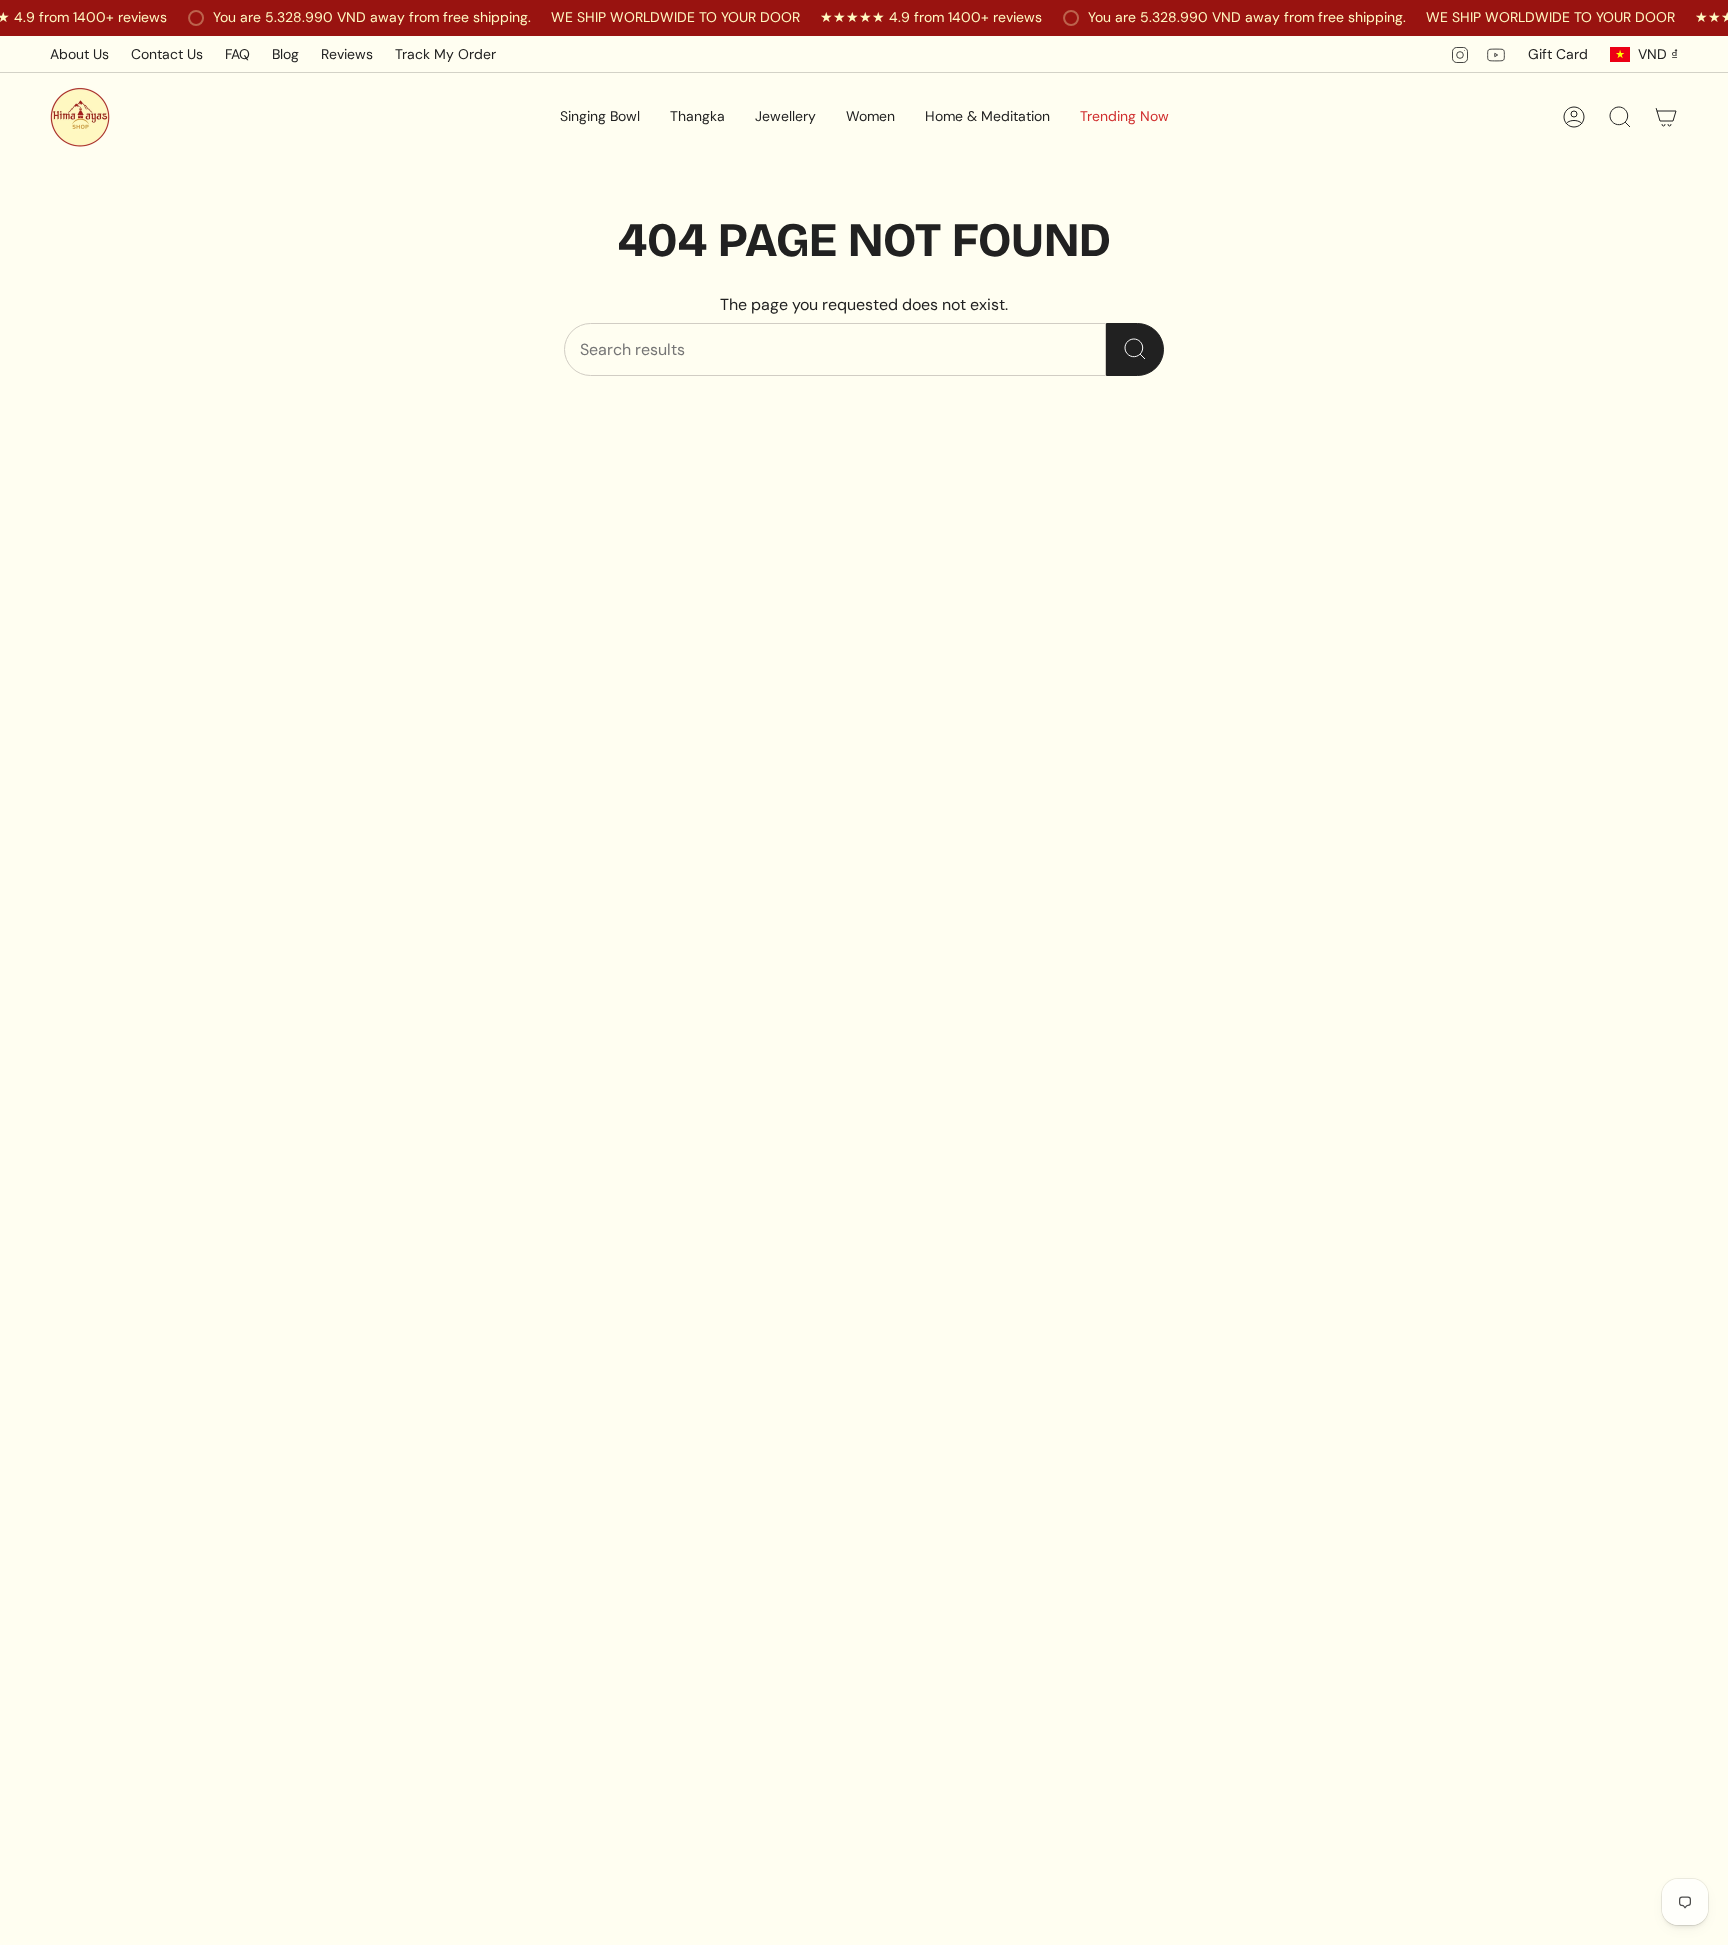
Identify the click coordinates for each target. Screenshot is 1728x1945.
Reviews (347, 54)
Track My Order (445, 54)
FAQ (237, 54)
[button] (600, 117)
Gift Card (1558, 54)
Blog (285, 54)
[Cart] (1666, 117)
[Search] (1135, 349)
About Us (79, 54)
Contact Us (167, 54)
